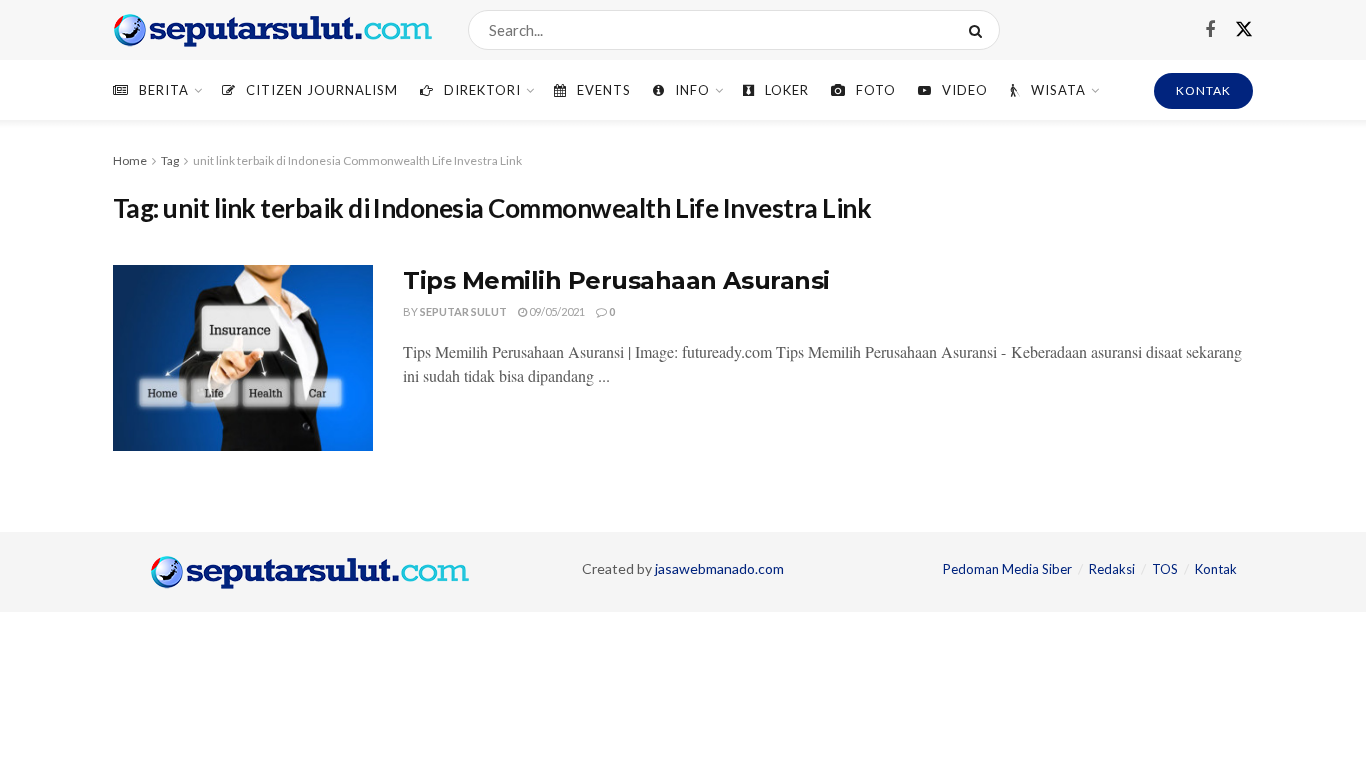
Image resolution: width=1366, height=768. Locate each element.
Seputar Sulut (463, 311)
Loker (787, 90)
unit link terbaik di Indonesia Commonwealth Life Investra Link (357, 160)
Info (692, 90)
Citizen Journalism (322, 90)
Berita (164, 90)
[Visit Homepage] (273, 30)
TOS (1165, 569)
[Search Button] (979, 30)
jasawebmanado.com (719, 568)
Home (130, 160)
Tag (170, 160)
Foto (876, 90)
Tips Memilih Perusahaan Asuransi (616, 280)
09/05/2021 (556, 311)
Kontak (1216, 569)
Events (604, 90)
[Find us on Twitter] (1244, 30)
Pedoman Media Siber (1007, 569)
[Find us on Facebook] (1210, 30)
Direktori (482, 90)
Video (965, 90)
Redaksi (1112, 569)
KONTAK (1203, 90)
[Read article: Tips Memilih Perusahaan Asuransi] (243, 358)
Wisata (1058, 90)
